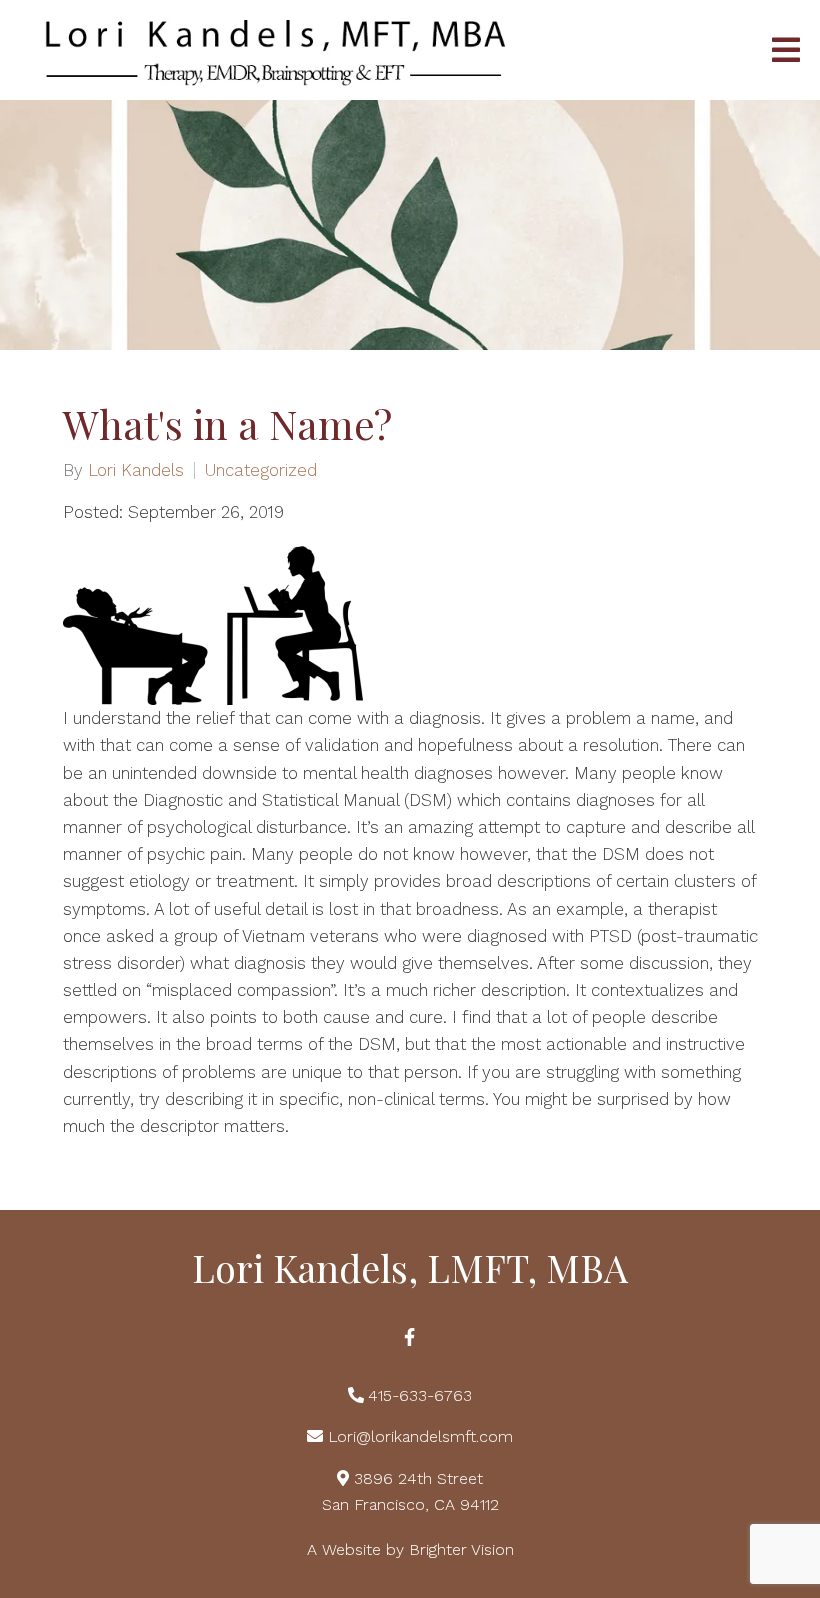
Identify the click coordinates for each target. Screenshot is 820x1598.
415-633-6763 (420, 1395)
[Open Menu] (786, 50)
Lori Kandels (136, 470)
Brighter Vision (461, 1549)
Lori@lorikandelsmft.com (420, 1436)
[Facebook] (410, 1337)
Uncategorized (261, 470)
